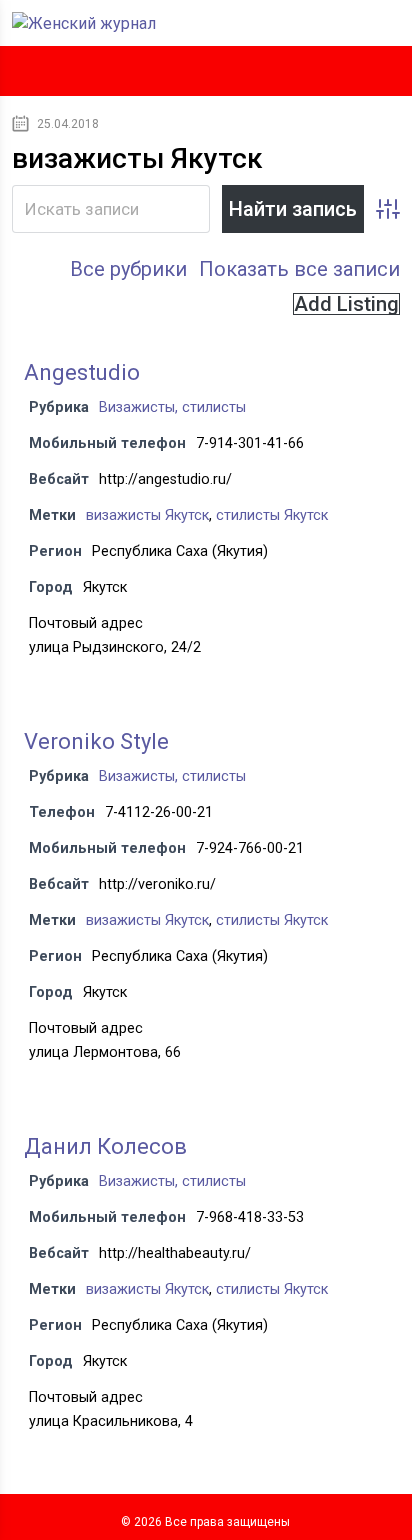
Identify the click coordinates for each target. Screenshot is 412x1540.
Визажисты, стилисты (172, 407)
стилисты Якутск (272, 515)
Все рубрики (128, 269)
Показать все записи (299, 269)
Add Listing (346, 304)
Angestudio (82, 372)
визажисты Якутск (147, 515)
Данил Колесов (105, 1146)
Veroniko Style (96, 741)
